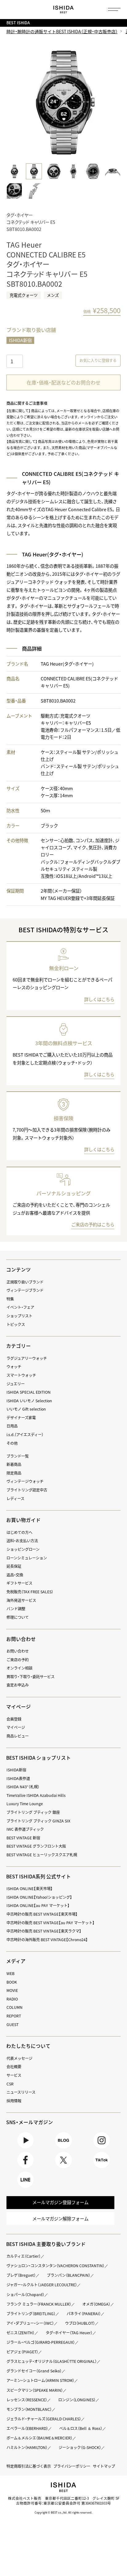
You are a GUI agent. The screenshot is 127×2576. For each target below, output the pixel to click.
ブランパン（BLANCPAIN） (69, 2275)
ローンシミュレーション (27, 1558)
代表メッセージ (19, 2058)
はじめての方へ (19, 1532)
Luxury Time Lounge (25, 1804)
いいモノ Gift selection (26, 1409)
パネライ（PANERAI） (84, 2314)
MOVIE (12, 1990)
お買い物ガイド (23, 1520)
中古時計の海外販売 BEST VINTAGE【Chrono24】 (47, 1940)
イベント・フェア (20, 1307)
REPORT (14, 2016)
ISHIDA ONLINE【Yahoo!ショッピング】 (39, 1897)
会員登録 (14, 1719)
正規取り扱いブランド (25, 1282)
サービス (14, 2075)
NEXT (114, 103)
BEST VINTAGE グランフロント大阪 (36, 1846)
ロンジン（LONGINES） (77, 2400)
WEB (10, 1973)
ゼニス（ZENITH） (20, 2333)
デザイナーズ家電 (21, 1418)
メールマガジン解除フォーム (60, 2219)
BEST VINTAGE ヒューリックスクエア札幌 (42, 1855)
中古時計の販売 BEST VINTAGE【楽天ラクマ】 (44, 1931)
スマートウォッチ (21, 1375)
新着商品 (14, 1464)
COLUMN (14, 2007)
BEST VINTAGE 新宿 (23, 1838)
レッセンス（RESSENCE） (27, 2400)
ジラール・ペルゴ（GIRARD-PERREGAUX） (41, 2342)
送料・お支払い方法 (22, 1541)
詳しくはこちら (99, 999)
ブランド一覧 (18, 1456)
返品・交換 (15, 1575)
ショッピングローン (23, 1549)
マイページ (18, 1707)
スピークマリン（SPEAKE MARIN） (35, 2390)
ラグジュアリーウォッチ (27, 1358)
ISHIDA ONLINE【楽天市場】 (30, 1889)
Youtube (25, 2148)
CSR (10, 2084)
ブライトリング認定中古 (27, 1490)
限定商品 (14, 1473)
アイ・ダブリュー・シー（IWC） (30, 2323)
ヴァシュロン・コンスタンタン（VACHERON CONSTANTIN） (55, 2266)
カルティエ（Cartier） (24, 2256)
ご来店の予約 (18, 1660)
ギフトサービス (19, 1583)
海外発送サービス (21, 1600)
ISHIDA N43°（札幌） (23, 1787)
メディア (16, 1961)
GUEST (12, 2025)
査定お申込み (18, 1685)
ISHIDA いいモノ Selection (29, 1401)
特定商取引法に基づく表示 (29, 2466)
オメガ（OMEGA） (96, 2304)
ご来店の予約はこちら (93, 1224)
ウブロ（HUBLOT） (80, 2323)
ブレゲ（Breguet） (21, 2275)
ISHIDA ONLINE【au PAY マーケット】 (38, 1905)
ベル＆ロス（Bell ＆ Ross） (81, 2428)
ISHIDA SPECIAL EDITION (29, 1392)
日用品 (12, 1426)
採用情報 (14, 2101)
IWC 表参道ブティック (25, 1829)
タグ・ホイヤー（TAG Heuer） (69, 2333)
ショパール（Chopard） (25, 2295)
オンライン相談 (19, 1668)
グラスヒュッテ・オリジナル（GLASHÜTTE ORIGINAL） (52, 2361)
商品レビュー (18, 1736)
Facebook (25, 2168)
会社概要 (14, 2067)
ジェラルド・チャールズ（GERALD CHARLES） (44, 2419)
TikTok (102, 2168)
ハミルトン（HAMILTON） (27, 2447)
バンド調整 (16, 1609)
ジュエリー (16, 1384)
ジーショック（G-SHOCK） (80, 2447)
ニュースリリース (21, 2092)
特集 (10, 1299)
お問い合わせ (18, 1651)
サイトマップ (104, 2466)
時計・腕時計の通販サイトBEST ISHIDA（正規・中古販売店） (62, 31)
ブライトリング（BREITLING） (31, 2314)
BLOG (63, 2148)
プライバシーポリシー (72, 2466)
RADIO (12, 1999)
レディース (15, 1499)
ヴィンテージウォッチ (25, 1481)
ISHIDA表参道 (18, 1778)
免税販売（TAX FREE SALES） (30, 1592)
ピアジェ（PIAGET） (22, 2352)
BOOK (12, 1982)
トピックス (16, 1324)
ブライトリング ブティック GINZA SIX (38, 1821)
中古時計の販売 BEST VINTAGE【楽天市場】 (42, 1914)
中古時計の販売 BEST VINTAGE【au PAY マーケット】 (51, 1923)
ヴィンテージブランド (25, 1290)
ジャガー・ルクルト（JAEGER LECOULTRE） (42, 2285)
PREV (13, 103)
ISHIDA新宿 (20, 340)
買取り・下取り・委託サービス (31, 1677)
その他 (12, 1443)
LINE (25, 2188)
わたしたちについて (28, 2046)
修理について (18, 1617)
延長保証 (14, 1566)
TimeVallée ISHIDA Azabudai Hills (36, 1795)
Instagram (102, 2148)
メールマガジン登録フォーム (60, 2202)
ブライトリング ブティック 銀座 (33, 1812)
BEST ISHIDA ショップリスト (39, 1758)
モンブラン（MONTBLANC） (29, 2409)
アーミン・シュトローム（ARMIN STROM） (40, 2380)
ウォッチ (14, 1367)
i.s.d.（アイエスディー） (25, 1435)
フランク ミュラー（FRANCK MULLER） (39, 2304)
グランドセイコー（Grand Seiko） (34, 2371)
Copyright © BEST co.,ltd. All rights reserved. (63, 2512)
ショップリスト (19, 1316)
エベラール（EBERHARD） (27, 2428)
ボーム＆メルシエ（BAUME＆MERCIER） (39, 2438)
